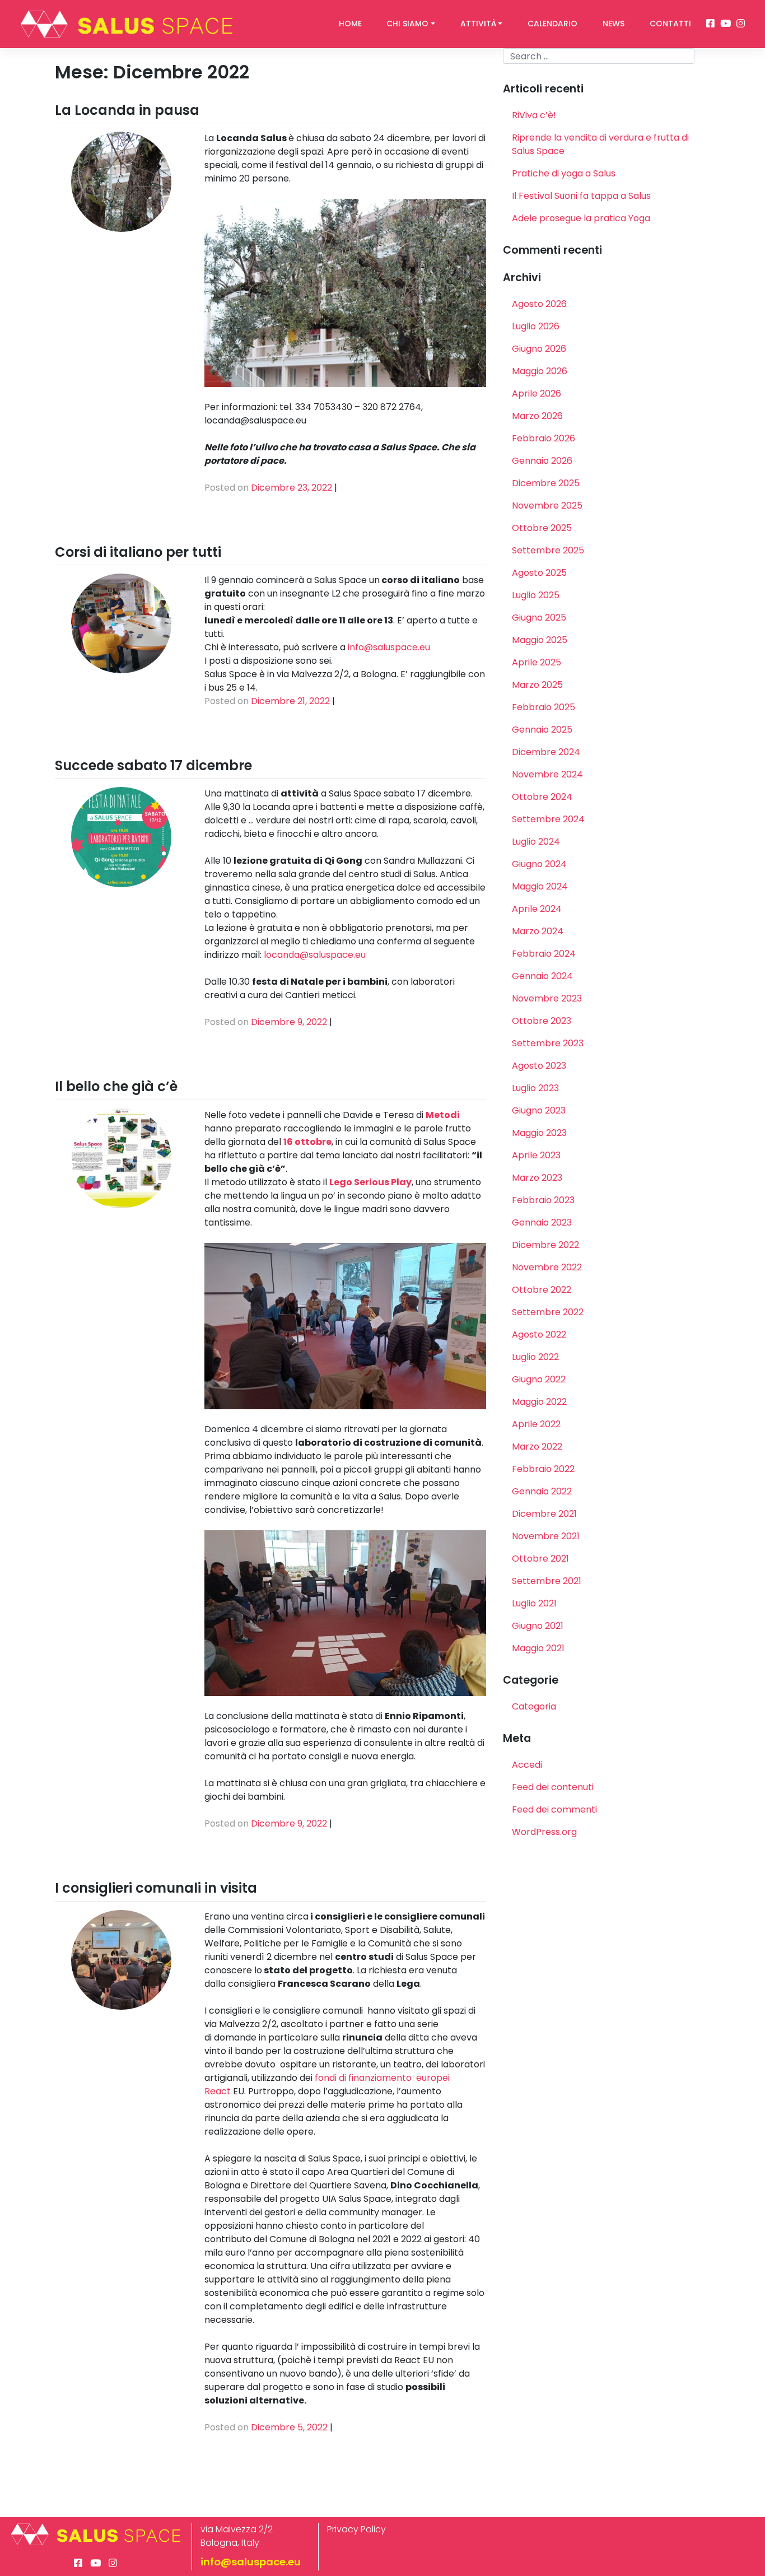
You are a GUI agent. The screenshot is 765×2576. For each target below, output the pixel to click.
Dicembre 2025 (546, 483)
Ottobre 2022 (542, 1290)
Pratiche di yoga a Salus (564, 173)
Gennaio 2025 (542, 730)
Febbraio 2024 (544, 954)
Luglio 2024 (536, 842)
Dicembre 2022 (545, 1245)
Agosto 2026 (539, 304)
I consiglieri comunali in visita (156, 1888)
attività (478, 24)
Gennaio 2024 (542, 976)
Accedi (527, 1765)
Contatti (670, 24)
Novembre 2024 (547, 774)
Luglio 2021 (534, 1603)
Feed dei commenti (554, 1809)
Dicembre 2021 (544, 1514)
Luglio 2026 (536, 326)
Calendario (552, 24)
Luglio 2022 (535, 1357)
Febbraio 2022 (543, 1469)
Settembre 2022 (548, 1312)
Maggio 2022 (539, 1402)
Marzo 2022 (537, 1447)
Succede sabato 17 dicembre (153, 765)
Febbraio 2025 (544, 707)
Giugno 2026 (539, 349)
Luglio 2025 (536, 595)
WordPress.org (544, 1832)
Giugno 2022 (539, 1379)
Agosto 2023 (539, 1066)
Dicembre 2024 (546, 752)
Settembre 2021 (547, 1581)
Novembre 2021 (546, 1536)
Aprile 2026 (537, 393)
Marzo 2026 (537, 416)
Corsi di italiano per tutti (138, 552)
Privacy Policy (356, 2529)
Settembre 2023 (548, 1043)
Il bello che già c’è (116, 1086)
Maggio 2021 (538, 1648)
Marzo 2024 (538, 931)
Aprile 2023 (536, 1155)
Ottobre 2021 (540, 1559)
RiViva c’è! (534, 115)
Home (350, 24)
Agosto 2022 (539, 1334)
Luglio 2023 (535, 1088)
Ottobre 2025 (542, 528)
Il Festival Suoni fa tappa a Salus (581, 196)
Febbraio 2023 (543, 1200)
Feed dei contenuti (553, 1787)
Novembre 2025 (547, 506)
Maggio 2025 (540, 640)
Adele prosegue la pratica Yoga (581, 218)
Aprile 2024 (537, 909)
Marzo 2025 (537, 685)
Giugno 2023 (539, 1110)
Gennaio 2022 (542, 1491)
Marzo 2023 (537, 1178)
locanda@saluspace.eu (315, 955)
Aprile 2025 (537, 662)
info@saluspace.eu (389, 647)
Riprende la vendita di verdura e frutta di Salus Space (600, 144)
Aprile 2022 (536, 1424)
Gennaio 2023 (542, 1222)
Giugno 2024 (539, 864)
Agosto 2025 (539, 573)
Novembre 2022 (547, 1267)
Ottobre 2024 (542, 797)
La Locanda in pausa (127, 110)
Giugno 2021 (538, 1626)
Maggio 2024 (540, 886)
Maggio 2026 (540, 371)
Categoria (534, 1706)
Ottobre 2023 (542, 1021)
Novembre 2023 (547, 998)
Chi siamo (407, 24)
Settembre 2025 (548, 550)
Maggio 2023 (539, 1133)
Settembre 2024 (548, 819)
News (614, 24)
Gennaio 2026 (542, 461)
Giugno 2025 (539, 618)
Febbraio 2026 (544, 438)
